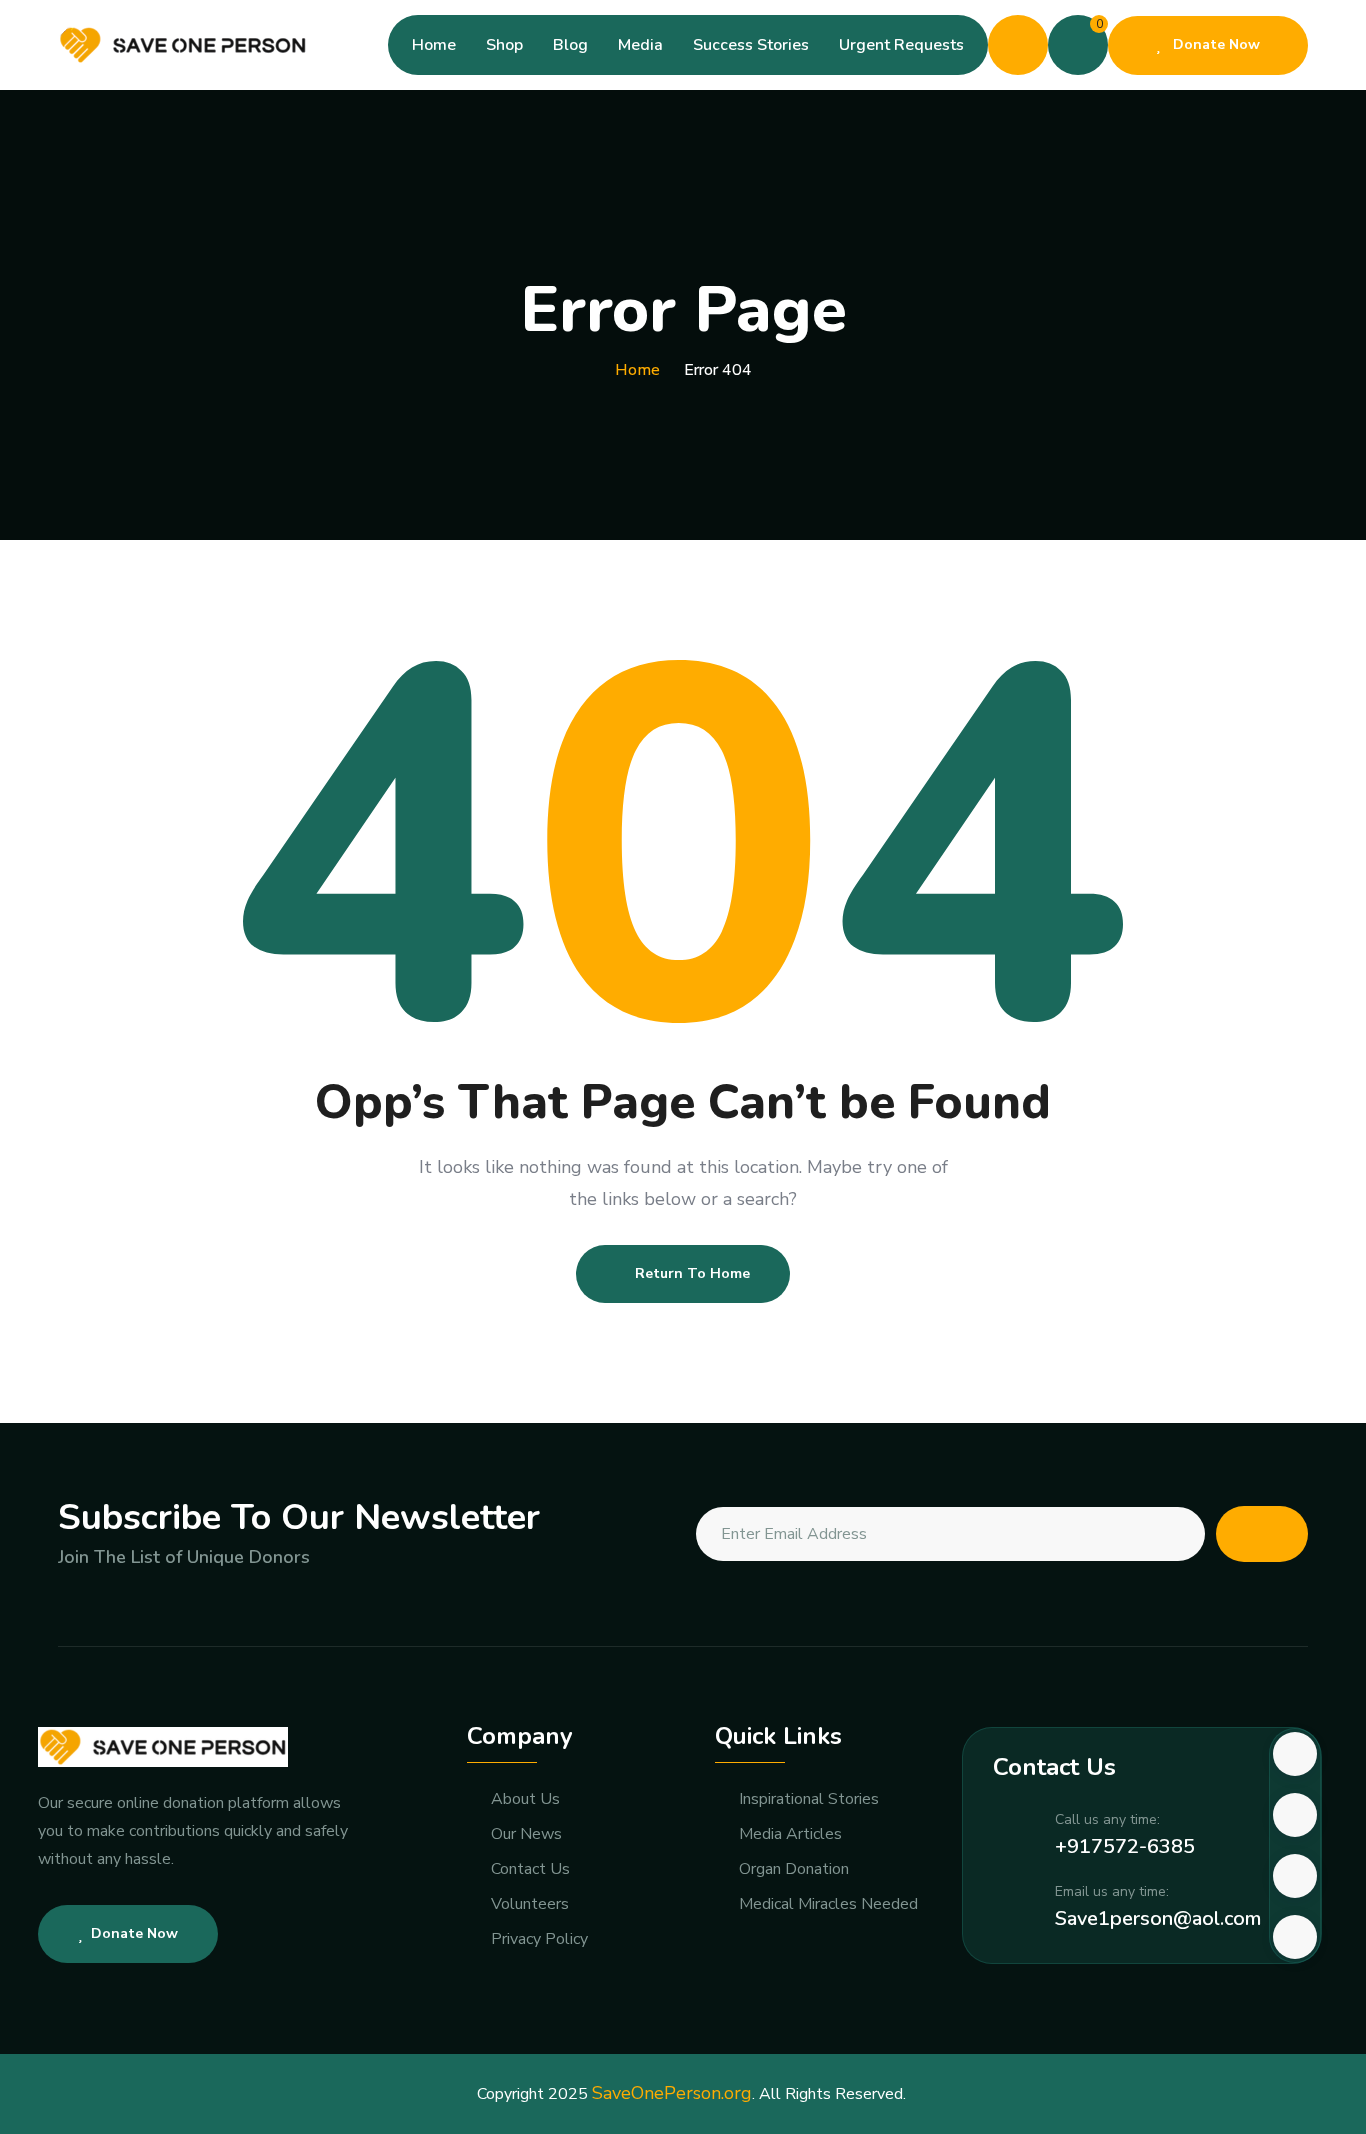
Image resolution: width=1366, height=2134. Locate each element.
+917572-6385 (1125, 1846)
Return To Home (692, 1273)
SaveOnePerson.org (672, 2093)
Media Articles (790, 1834)
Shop (504, 45)
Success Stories (751, 45)
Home (434, 45)
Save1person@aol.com (1158, 1918)
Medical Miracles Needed (828, 1904)
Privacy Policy (539, 1939)
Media (640, 45)
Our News (526, 1834)
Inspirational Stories (809, 1799)
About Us (525, 1799)
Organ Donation (794, 1869)
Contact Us (530, 1869)
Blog (570, 45)
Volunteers (530, 1904)
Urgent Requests (901, 45)
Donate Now (1214, 44)
